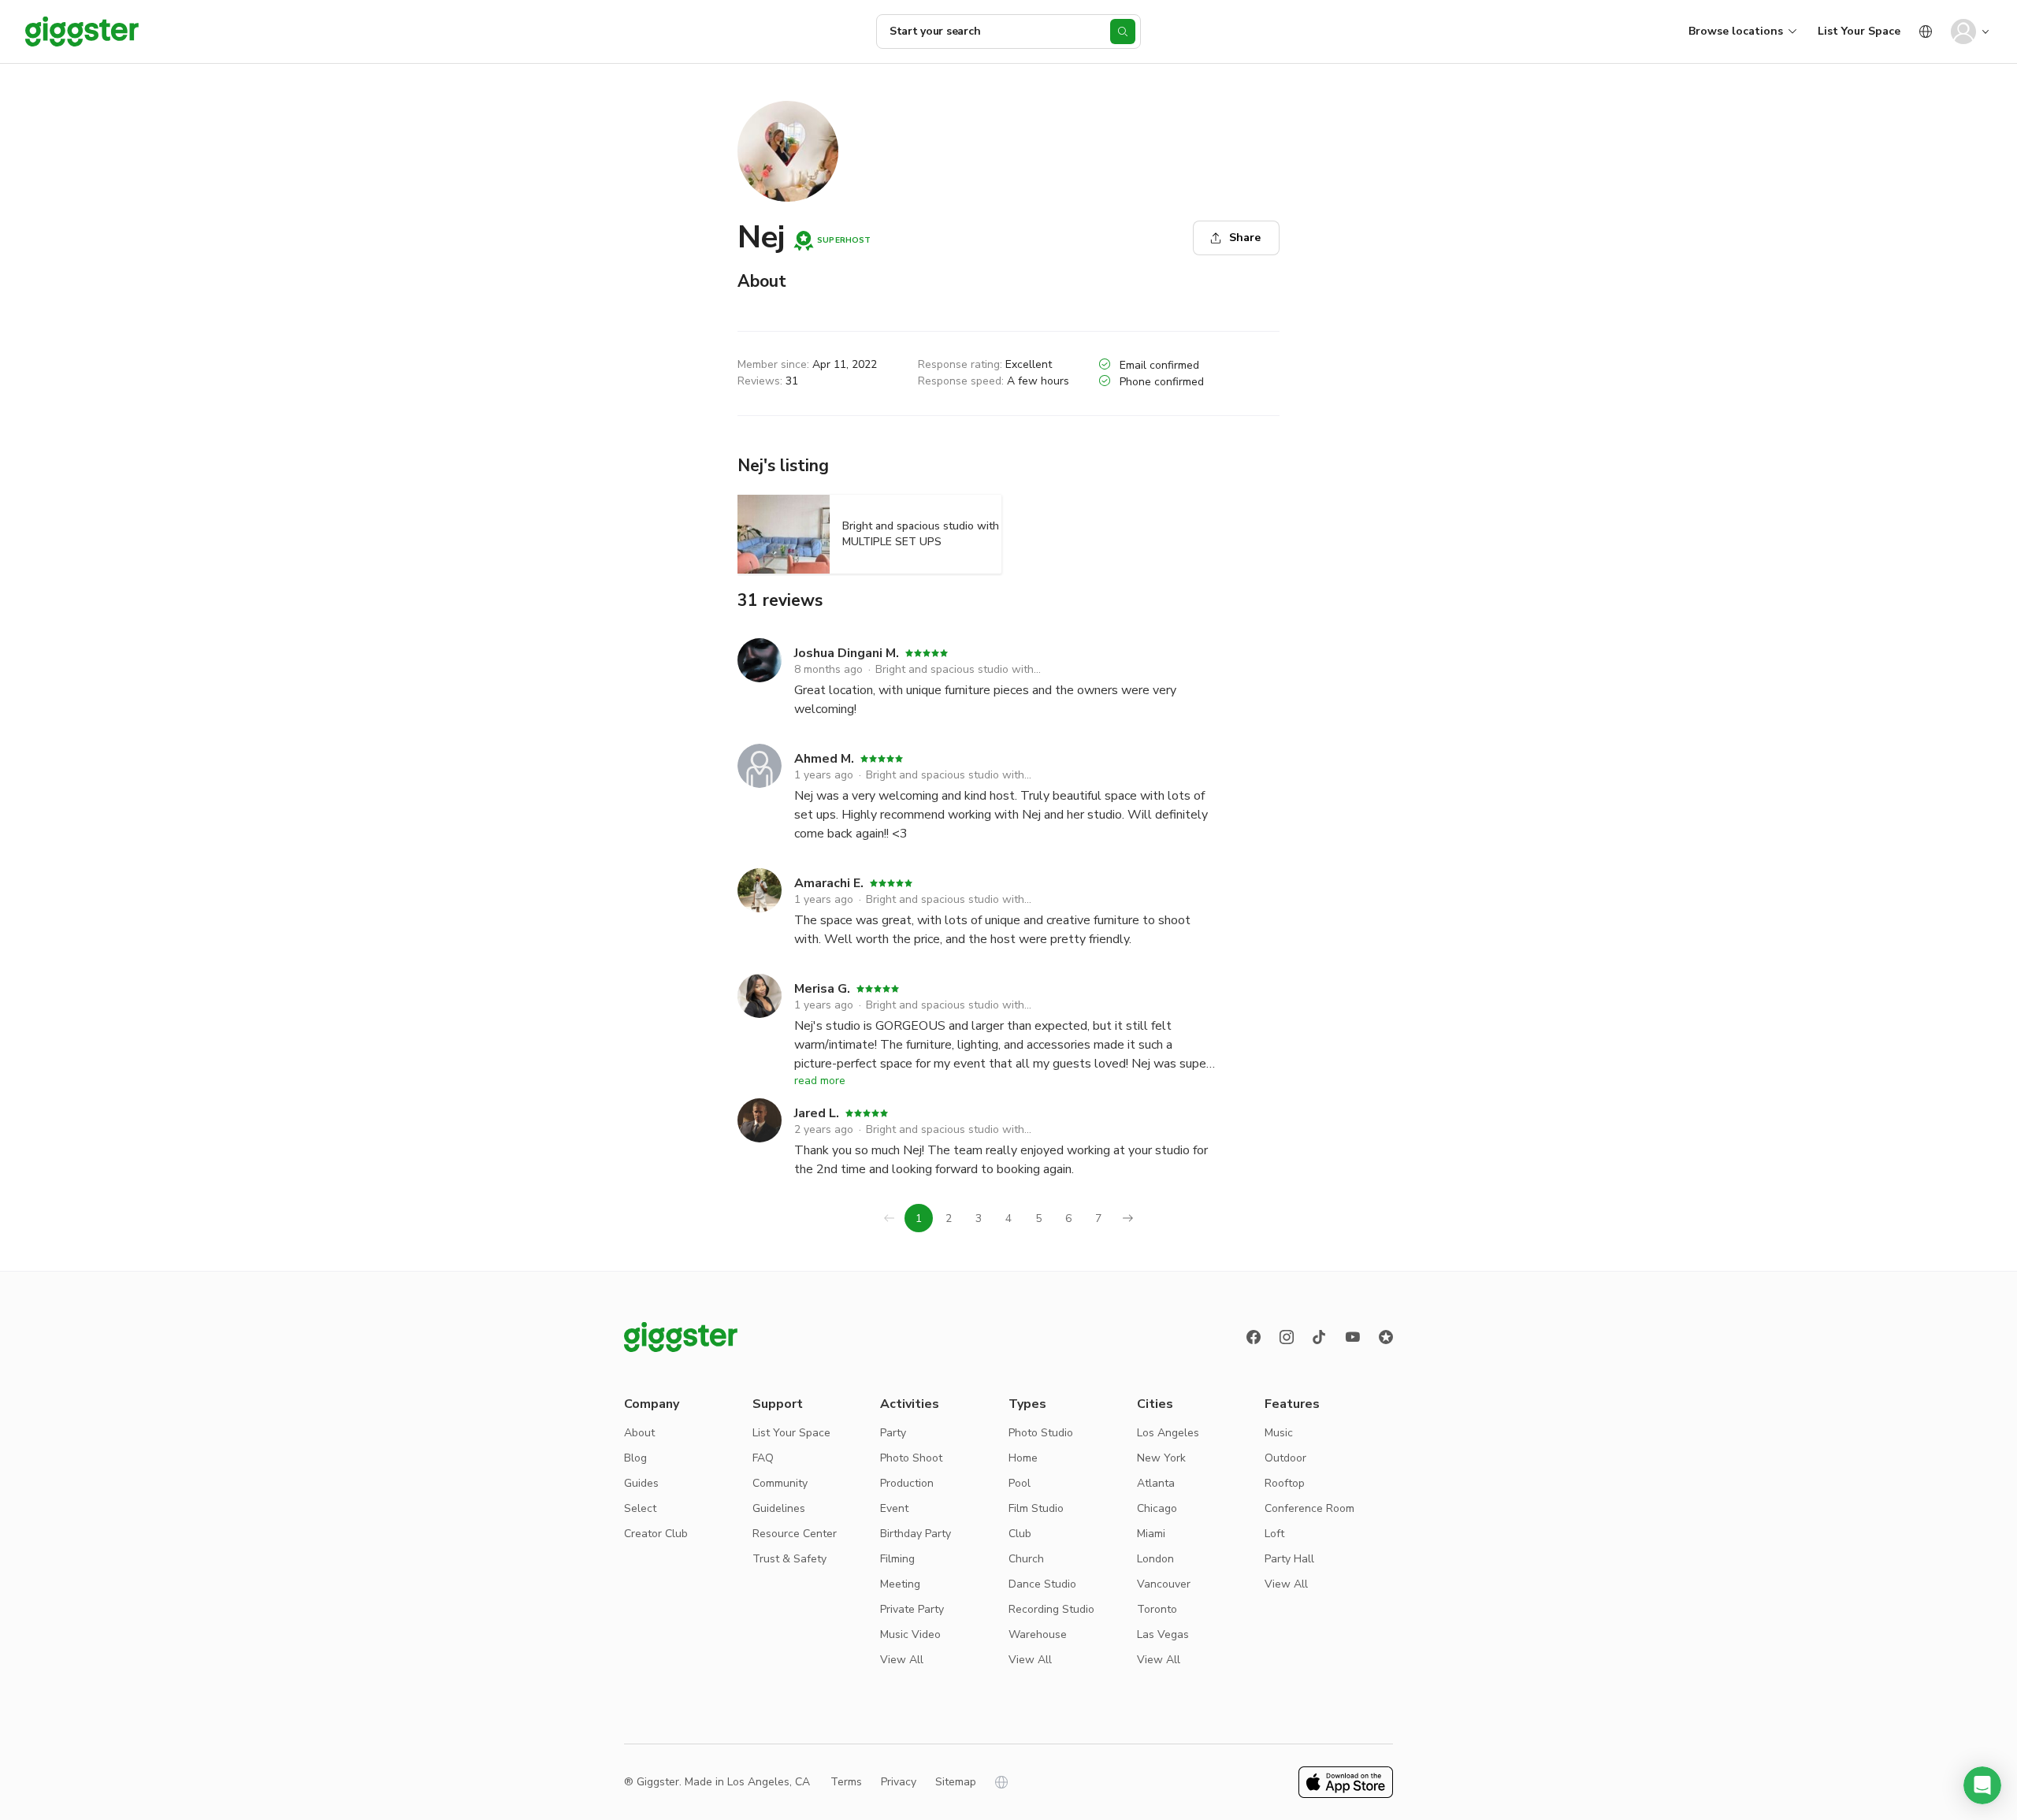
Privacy (899, 1782)
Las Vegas (1163, 1634)
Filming (897, 1559)
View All (902, 1660)
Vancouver (1164, 1584)
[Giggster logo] (681, 1337)
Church (1026, 1559)
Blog (635, 1458)
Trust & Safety (789, 1559)
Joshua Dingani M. (847, 653)
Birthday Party (916, 1534)
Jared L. (817, 1113)
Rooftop (1285, 1483)
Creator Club (656, 1534)
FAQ (763, 1458)
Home (1023, 1458)
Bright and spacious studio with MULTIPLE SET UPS (960, 669)
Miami (1151, 1534)
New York (1161, 1458)
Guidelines (779, 1508)
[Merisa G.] (760, 1023)
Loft (1274, 1534)
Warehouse (1038, 1634)
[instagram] (1287, 1337)
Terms (846, 1782)
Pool (1020, 1483)
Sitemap (956, 1782)
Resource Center (795, 1534)
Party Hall (1289, 1559)
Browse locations (1736, 31)
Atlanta (1156, 1483)
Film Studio (1036, 1508)
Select (640, 1508)
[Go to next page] (1128, 1218)
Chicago (1157, 1508)
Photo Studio (1041, 1433)
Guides (641, 1483)
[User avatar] (1963, 32)
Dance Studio (1042, 1584)
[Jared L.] (760, 1138)
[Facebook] (1254, 1337)
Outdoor (1285, 1458)
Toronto (1157, 1609)
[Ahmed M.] (760, 793)
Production (907, 1483)
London (1155, 1559)
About (639, 1433)
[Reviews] (1386, 1337)
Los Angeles (1168, 1433)
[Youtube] (1353, 1337)
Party (893, 1433)
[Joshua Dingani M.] (760, 678)
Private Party (912, 1609)
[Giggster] (82, 32)
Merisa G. (822, 989)
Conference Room (1309, 1508)
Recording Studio (1051, 1609)
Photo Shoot (911, 1458)
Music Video (910, 1634)
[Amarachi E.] (760, 908)
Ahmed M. (824, 759)
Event (894, 1508)
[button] (1982, 1785)
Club (1020, 1534)
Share (1245, 238)
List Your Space (1859, 31)
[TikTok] (1320, 1337)
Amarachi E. (829, 883)
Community (780, 1483)
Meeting (900, 1584)
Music (1279, 1433)
